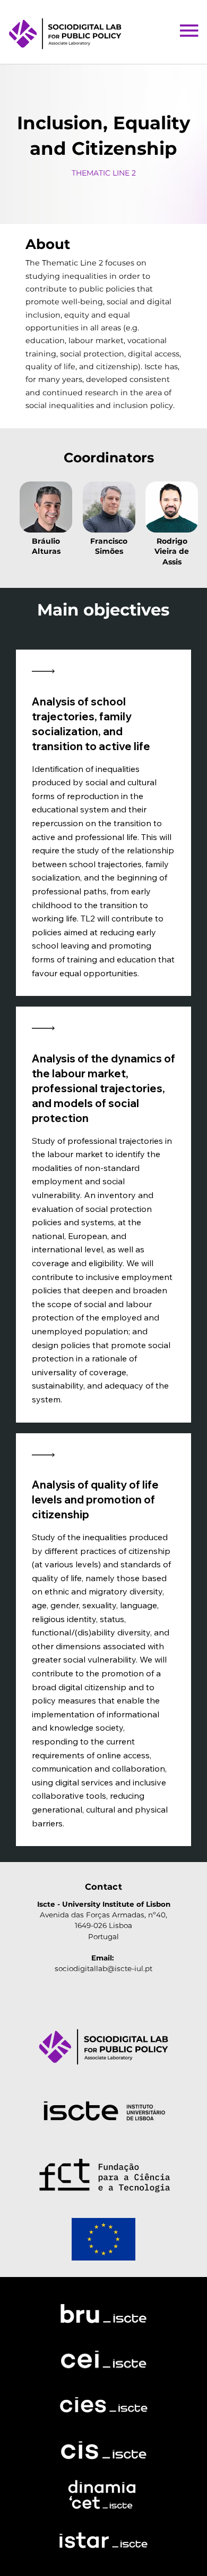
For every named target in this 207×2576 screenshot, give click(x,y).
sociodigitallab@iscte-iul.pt (103, 1968)
